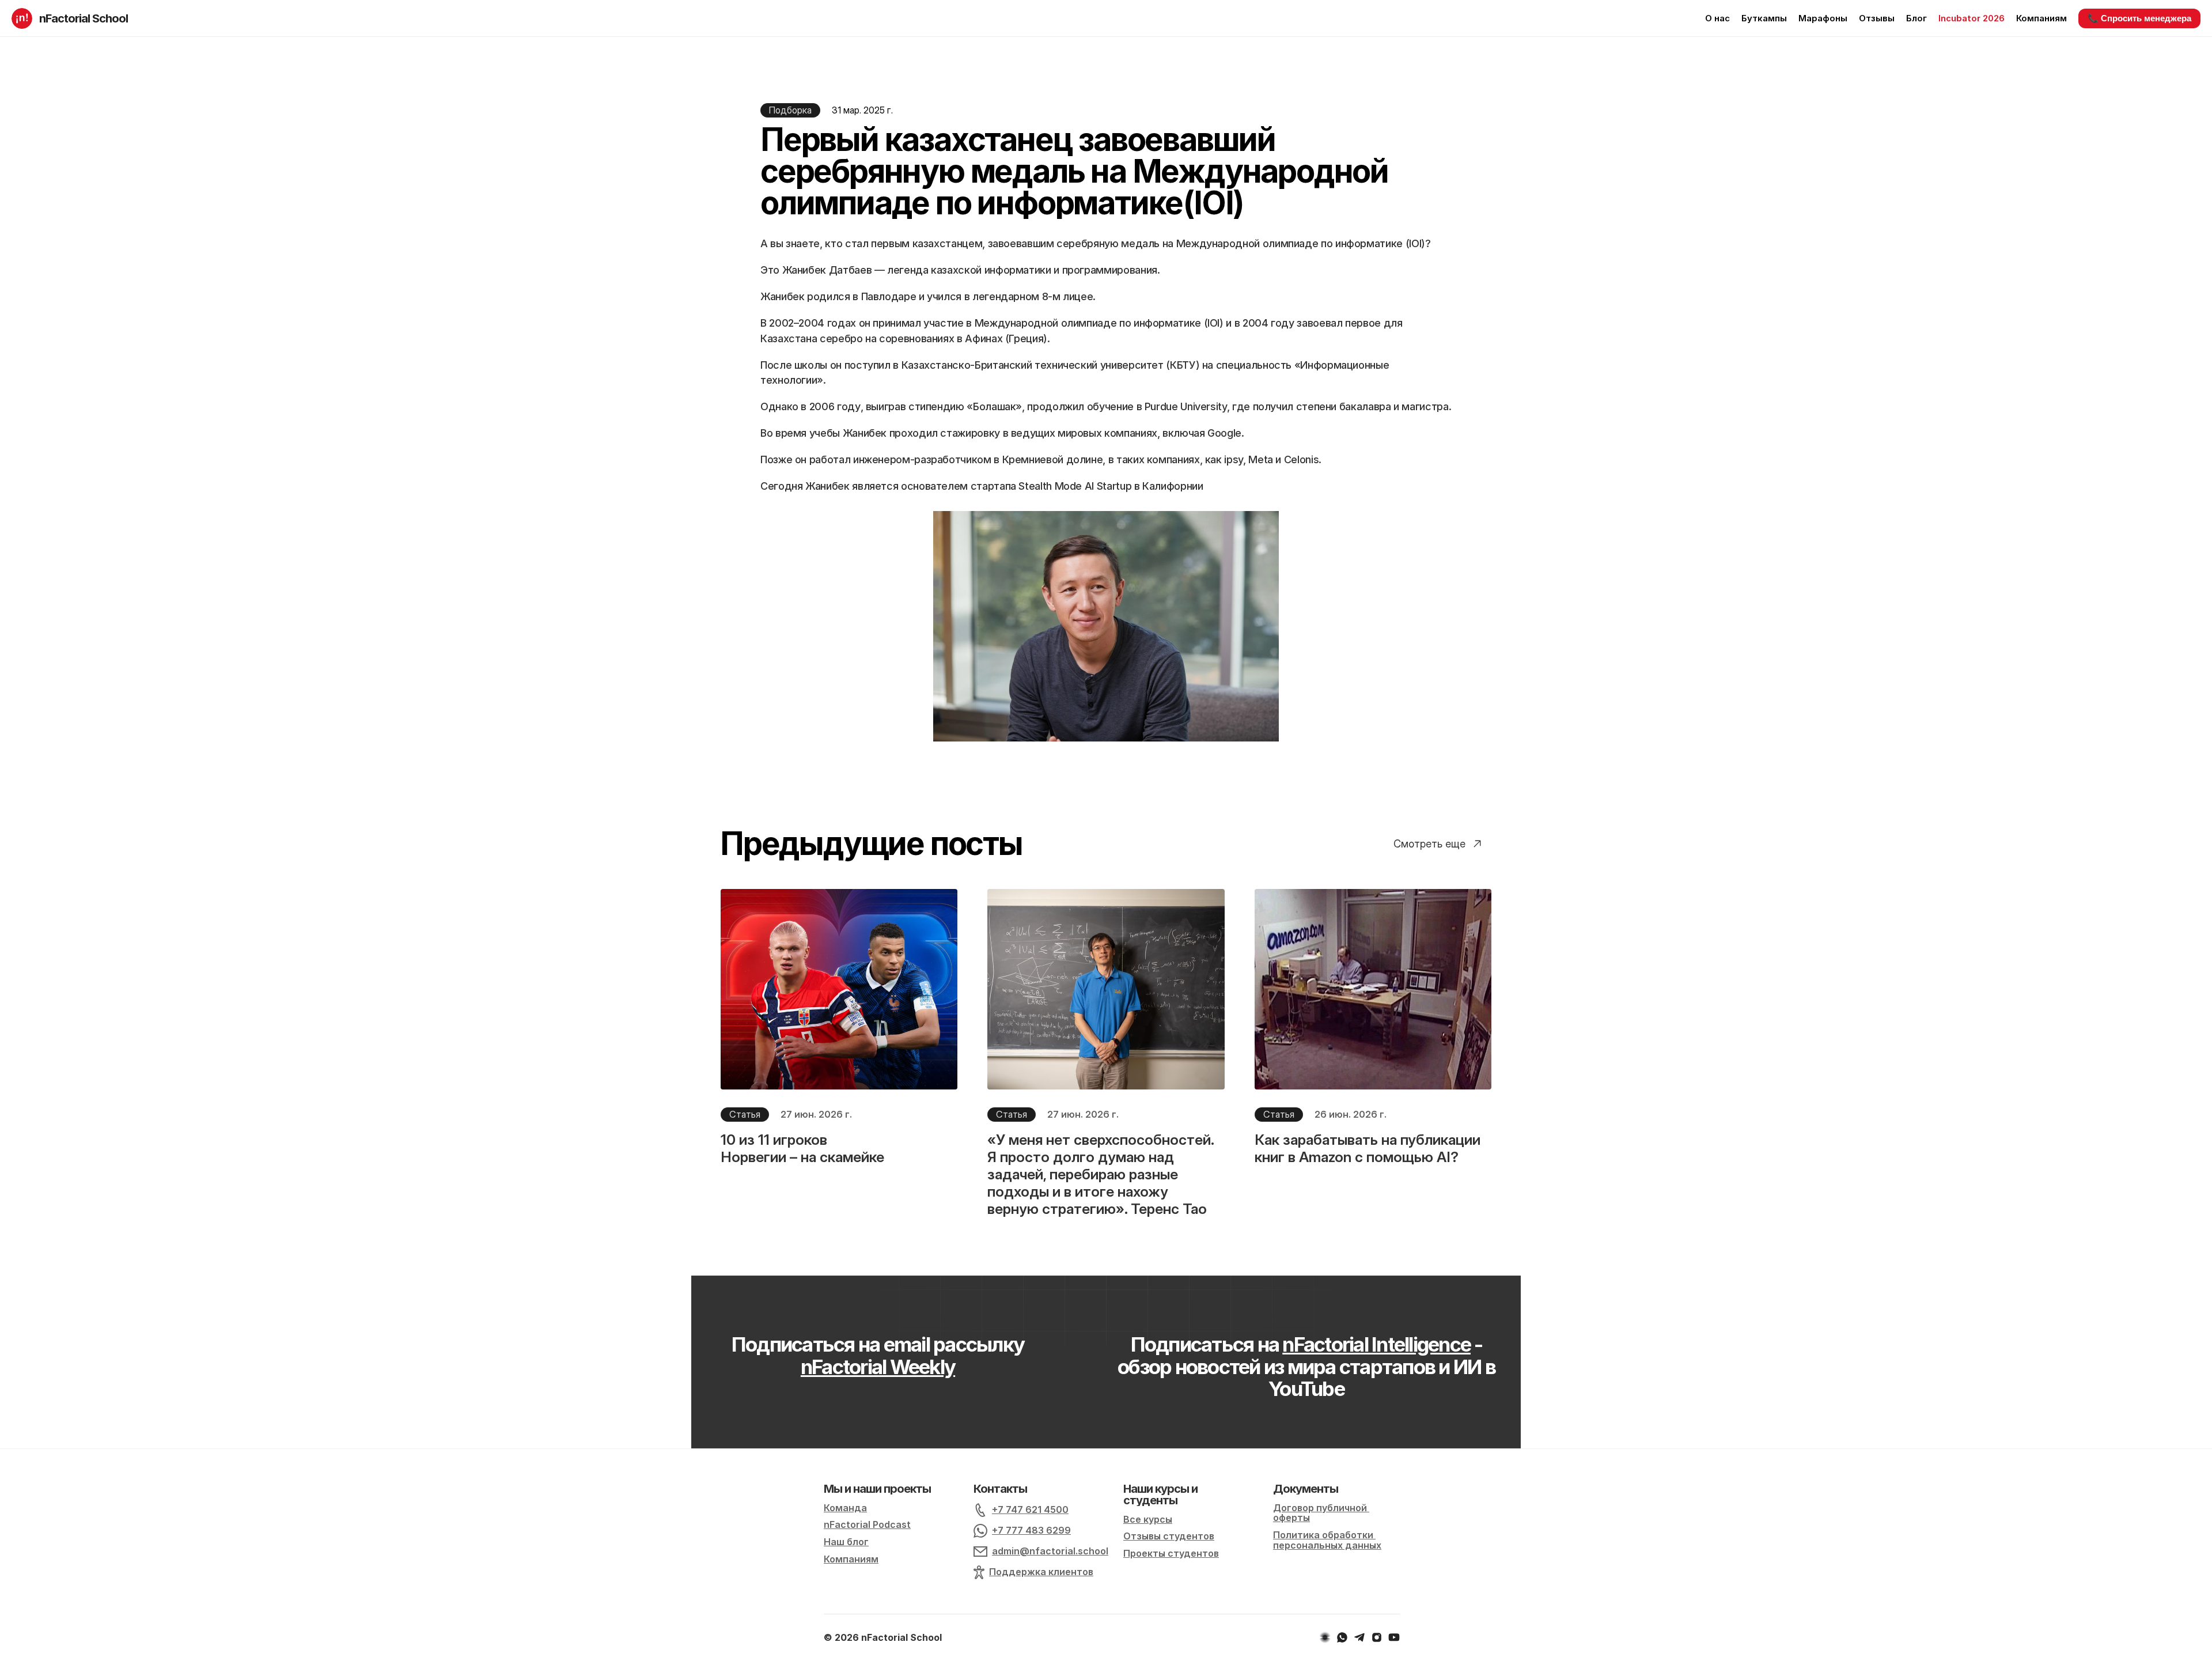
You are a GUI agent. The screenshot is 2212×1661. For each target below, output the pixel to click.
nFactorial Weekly (878, 1367)
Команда (845, 1508)
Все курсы (1148, 1519)
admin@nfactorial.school (1050, 1551)
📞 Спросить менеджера (2139, 18)
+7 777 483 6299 (1031, 1530)
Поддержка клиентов (1041, 1572)
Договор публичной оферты (1321, 1513)
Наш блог (846, 1542)
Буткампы (1764, 18)
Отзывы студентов (1169, 1536)
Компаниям (2041, 18)
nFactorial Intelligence (1376, 1344)
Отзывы (1877, 18)
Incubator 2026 (1972, 18)
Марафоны (1823, 18)
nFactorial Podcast (867, 1524)
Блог (1916, 18)
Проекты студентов (1171, 1553)
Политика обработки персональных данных (1327, 1540)
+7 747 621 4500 (1030, 1509)
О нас (1717, 18)
